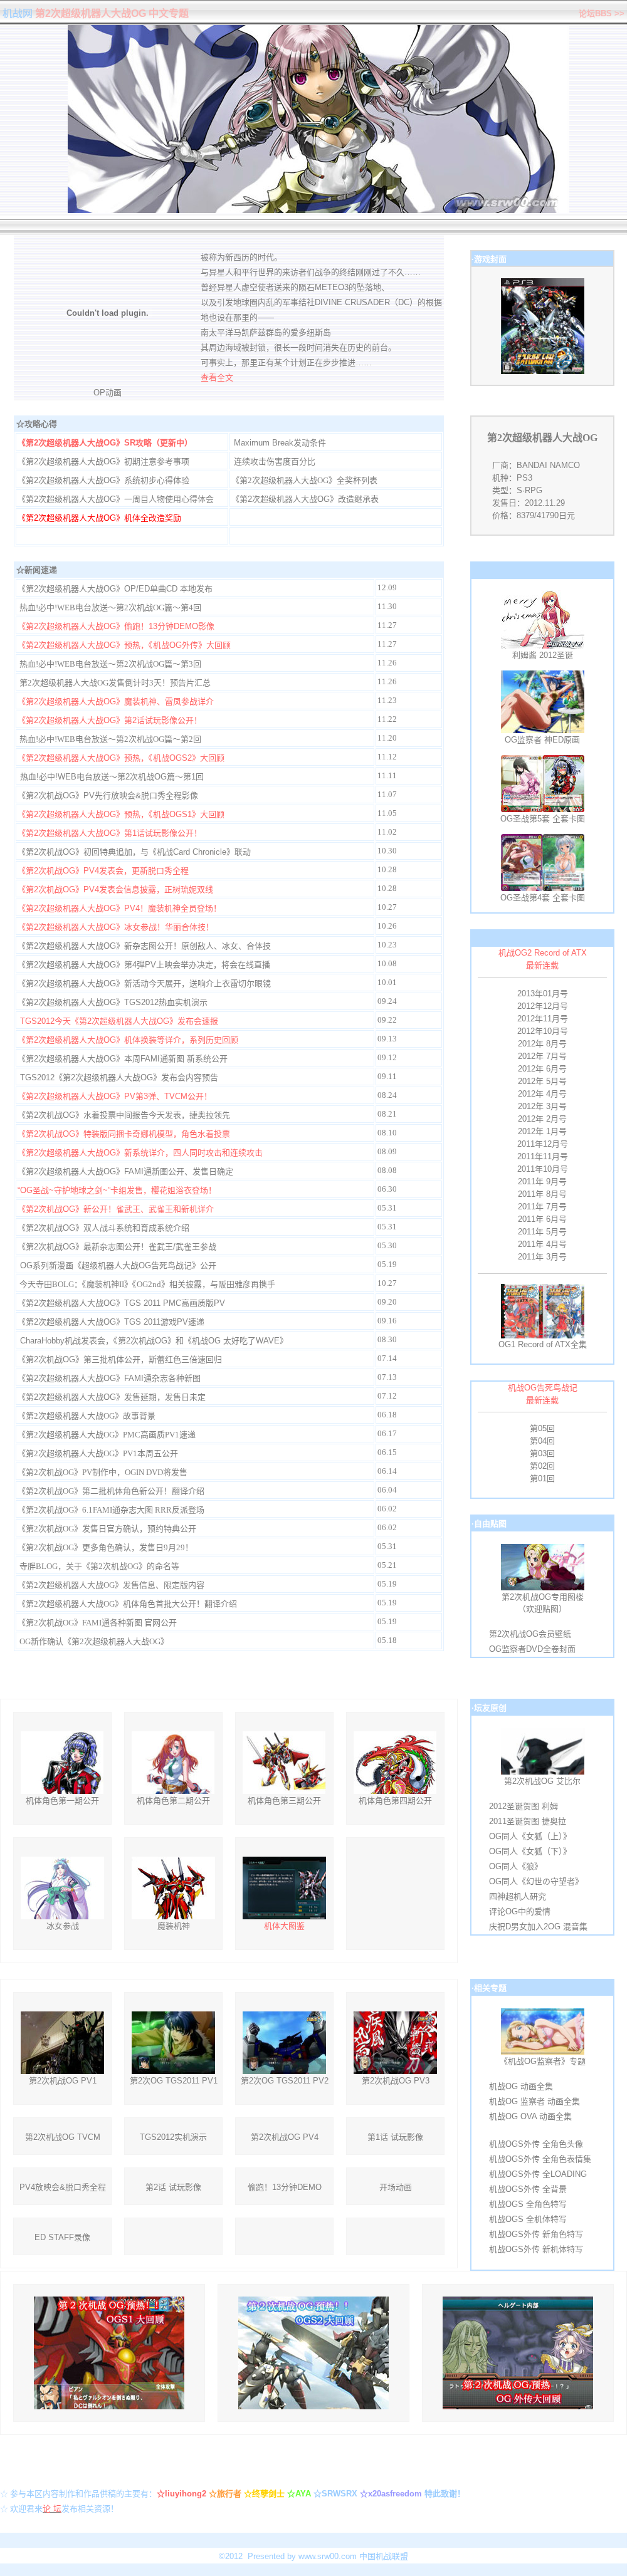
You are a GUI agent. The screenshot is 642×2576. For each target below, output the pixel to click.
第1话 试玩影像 (395, 2137)
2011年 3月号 (542, 1257)
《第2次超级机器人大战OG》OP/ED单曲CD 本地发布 (115, 589)
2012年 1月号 (542, 1131)
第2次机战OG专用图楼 (543, 1597)
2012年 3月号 (542, 1106)
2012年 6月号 (542, 1069)
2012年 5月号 (542, 1081)
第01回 (542, 1478)
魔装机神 (174, 1926)
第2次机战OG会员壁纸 (530, 1634)
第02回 (542, 1466)
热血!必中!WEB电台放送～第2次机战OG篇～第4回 (110, 607)
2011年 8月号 (542, 1194)
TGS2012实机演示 (173, 2137)
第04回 (542, 1441)
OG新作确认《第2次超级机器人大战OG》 (94, 1641)
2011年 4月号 (542, 1244)
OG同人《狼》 (516, 1866)
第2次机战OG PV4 (285, 2137)
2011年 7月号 (542, 1207)
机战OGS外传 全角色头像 (536, 2144)
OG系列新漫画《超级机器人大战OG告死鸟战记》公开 (118, 1265)
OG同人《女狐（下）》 (530, 1851)
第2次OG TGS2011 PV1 (174, 2081)
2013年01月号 (543, 993)
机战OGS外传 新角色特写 (536, 2234)
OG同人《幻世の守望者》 (536, 1881)
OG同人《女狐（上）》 (530, 1836)
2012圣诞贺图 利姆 (524, 1806)
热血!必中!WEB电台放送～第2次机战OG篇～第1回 (112, 777)
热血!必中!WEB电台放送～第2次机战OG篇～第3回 (110, 664)
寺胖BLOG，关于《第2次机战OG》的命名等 (99, 1566)
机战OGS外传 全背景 (528, 2189)
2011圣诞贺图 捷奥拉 (528, 1821)
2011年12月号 (543, 1144)
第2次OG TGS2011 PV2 (285, 2081)
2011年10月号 (543, 1169)
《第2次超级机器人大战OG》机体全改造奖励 (99, 518)
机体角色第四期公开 (395, 1801)
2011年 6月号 (542, 1219)
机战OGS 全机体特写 (528, 2219)
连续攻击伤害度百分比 (275, 461)
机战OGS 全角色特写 (528, 2204)
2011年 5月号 (542, 1232)
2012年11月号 (543, 1019)
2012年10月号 (543, 1031)
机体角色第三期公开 (284, 1801)
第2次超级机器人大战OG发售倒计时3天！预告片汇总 (115, 683)
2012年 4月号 (542, 1094)
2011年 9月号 (542, 1181)
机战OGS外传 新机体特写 (536, 2249)
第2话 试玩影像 (173, 2187)
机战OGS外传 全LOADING (538, 2174)
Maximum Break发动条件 (280, 443)
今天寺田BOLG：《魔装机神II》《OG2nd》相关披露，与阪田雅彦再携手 (147, 1284)
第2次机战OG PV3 (396, 2081)
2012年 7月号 (542, 1056)
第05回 (542, 1428)
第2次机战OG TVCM (63, 2137)
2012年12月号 (543, 1006)
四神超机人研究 (518, 1896)
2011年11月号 (543, 1156)
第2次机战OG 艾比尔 (542, 1781)
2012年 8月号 (542, 1044)
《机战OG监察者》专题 (543, 2061)
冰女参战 (63, 1926)
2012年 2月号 (542, 1119)
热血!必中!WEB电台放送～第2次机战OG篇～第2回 (110, 739)
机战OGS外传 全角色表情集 (540, 2159)
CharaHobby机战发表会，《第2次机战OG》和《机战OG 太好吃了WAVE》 (154, 1341)
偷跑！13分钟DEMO (285, 2187)
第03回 (542, 1453)
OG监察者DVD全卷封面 (532, 1649)
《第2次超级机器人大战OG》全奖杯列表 (304, 480)
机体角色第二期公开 (173, 1801)
